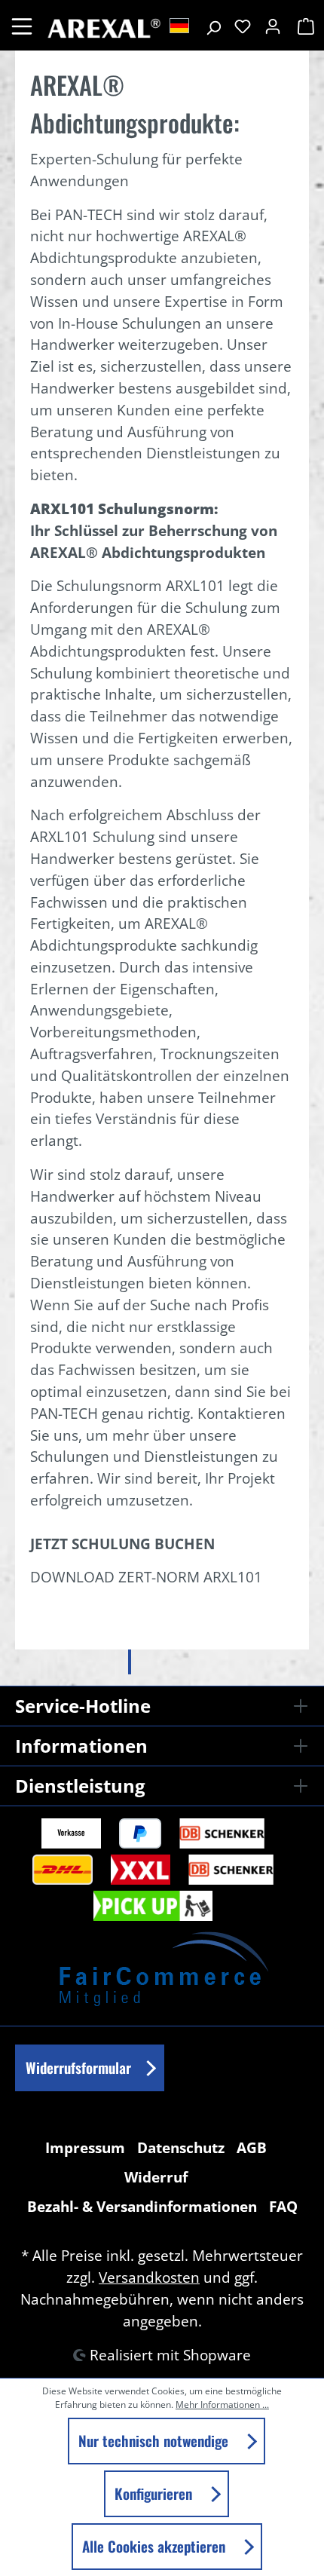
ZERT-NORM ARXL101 (190, 1577)
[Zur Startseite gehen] (103, 25)
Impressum (85, 2147)
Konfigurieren (155, 2493)
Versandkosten (149, 2277)
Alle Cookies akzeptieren (156, 2546)
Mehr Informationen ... (222, 2404)
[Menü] (22, 25)
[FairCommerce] (162, 1966)
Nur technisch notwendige (155, 2441)
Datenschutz (181, 2147)
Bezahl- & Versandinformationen (142, 2206)
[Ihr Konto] (273, 26)
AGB (252, 2147)
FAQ (283, 2206)
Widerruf (156, 2177)
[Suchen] (213, 26)
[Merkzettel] (243, 26)
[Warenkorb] (304, 26)
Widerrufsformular (78, 2068)
